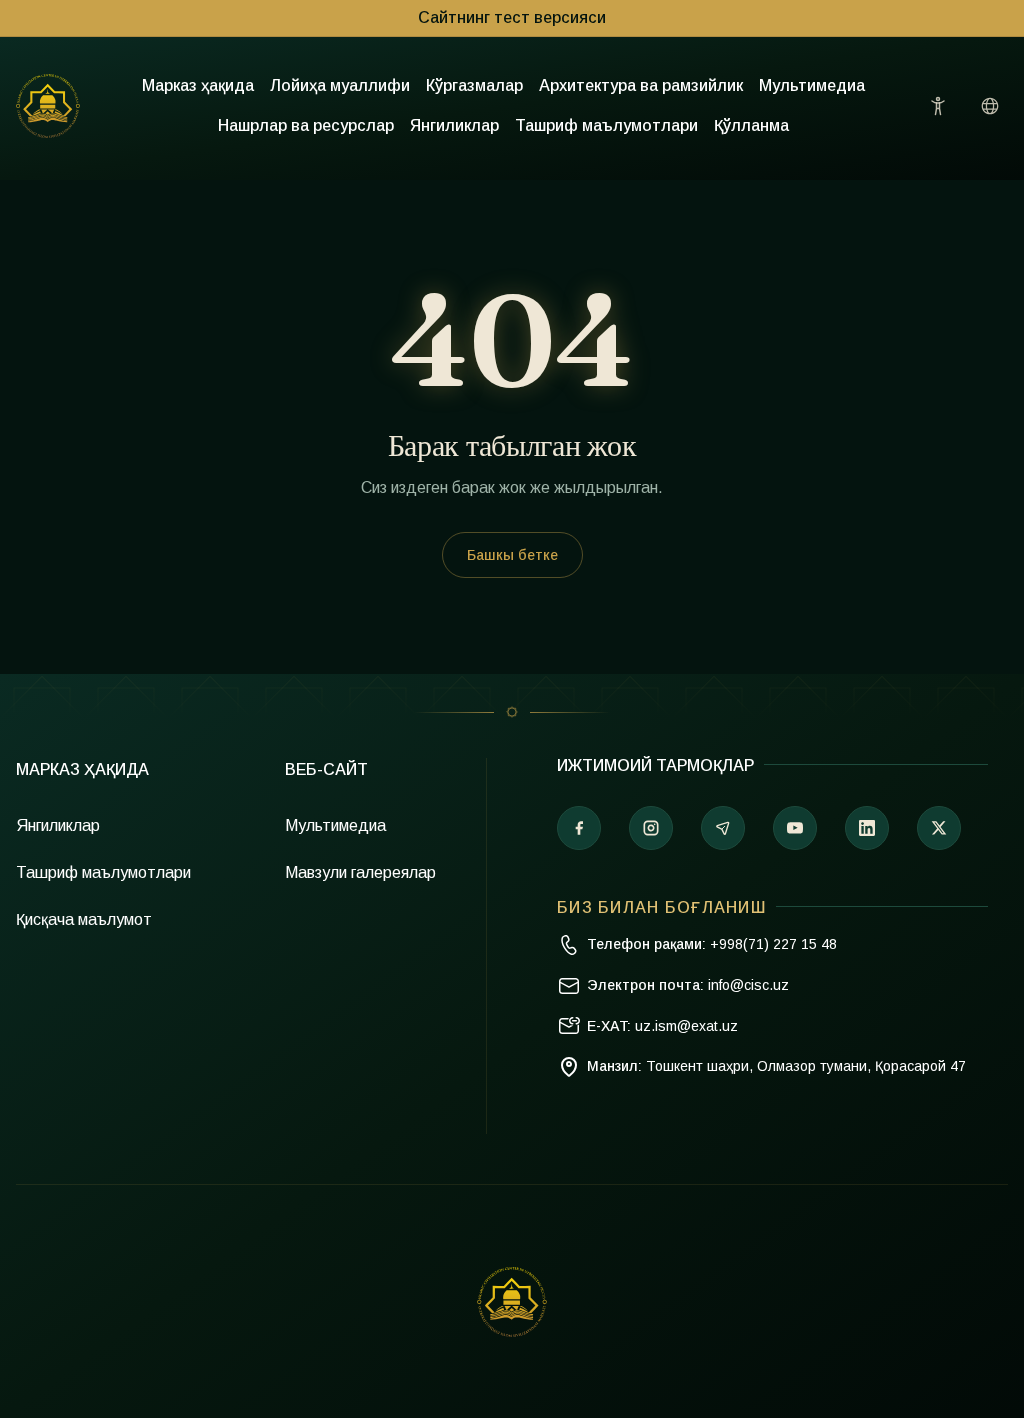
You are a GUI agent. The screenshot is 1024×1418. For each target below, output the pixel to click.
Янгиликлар (454, 125)
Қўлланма (751, 125)
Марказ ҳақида (198, 85)
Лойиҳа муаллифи (340, 85)
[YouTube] (795, 828)
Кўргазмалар (474, 85)
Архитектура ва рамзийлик (641, 85)
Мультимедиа (812, 85)
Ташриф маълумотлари (606, 125)
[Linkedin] (867, 828)
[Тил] (990, 106)
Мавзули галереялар (360, 872)
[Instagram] (651, 828)
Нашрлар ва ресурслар (306, 125)
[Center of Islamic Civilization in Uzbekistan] (512, 1302)
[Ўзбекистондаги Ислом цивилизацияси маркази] (48, 106)
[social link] (939, 828)
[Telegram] (723, 828)
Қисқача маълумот (84, 919)
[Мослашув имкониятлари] (938, 106)
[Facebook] (579, 828)
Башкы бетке (512, 555)
